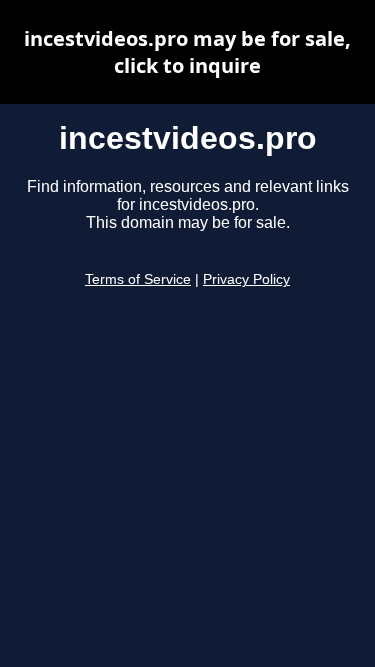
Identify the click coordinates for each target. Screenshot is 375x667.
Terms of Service (138, 279)
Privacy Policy (246, 279)
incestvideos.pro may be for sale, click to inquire (187, 52)
